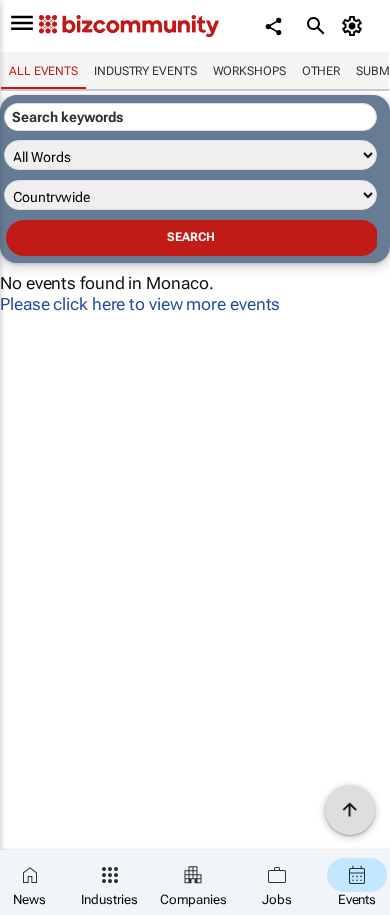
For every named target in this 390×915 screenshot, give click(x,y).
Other (321, 71)
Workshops (249, 71)
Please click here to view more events (140, 304)
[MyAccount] (355, 26)
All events (43, 71)
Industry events (145, 71)
